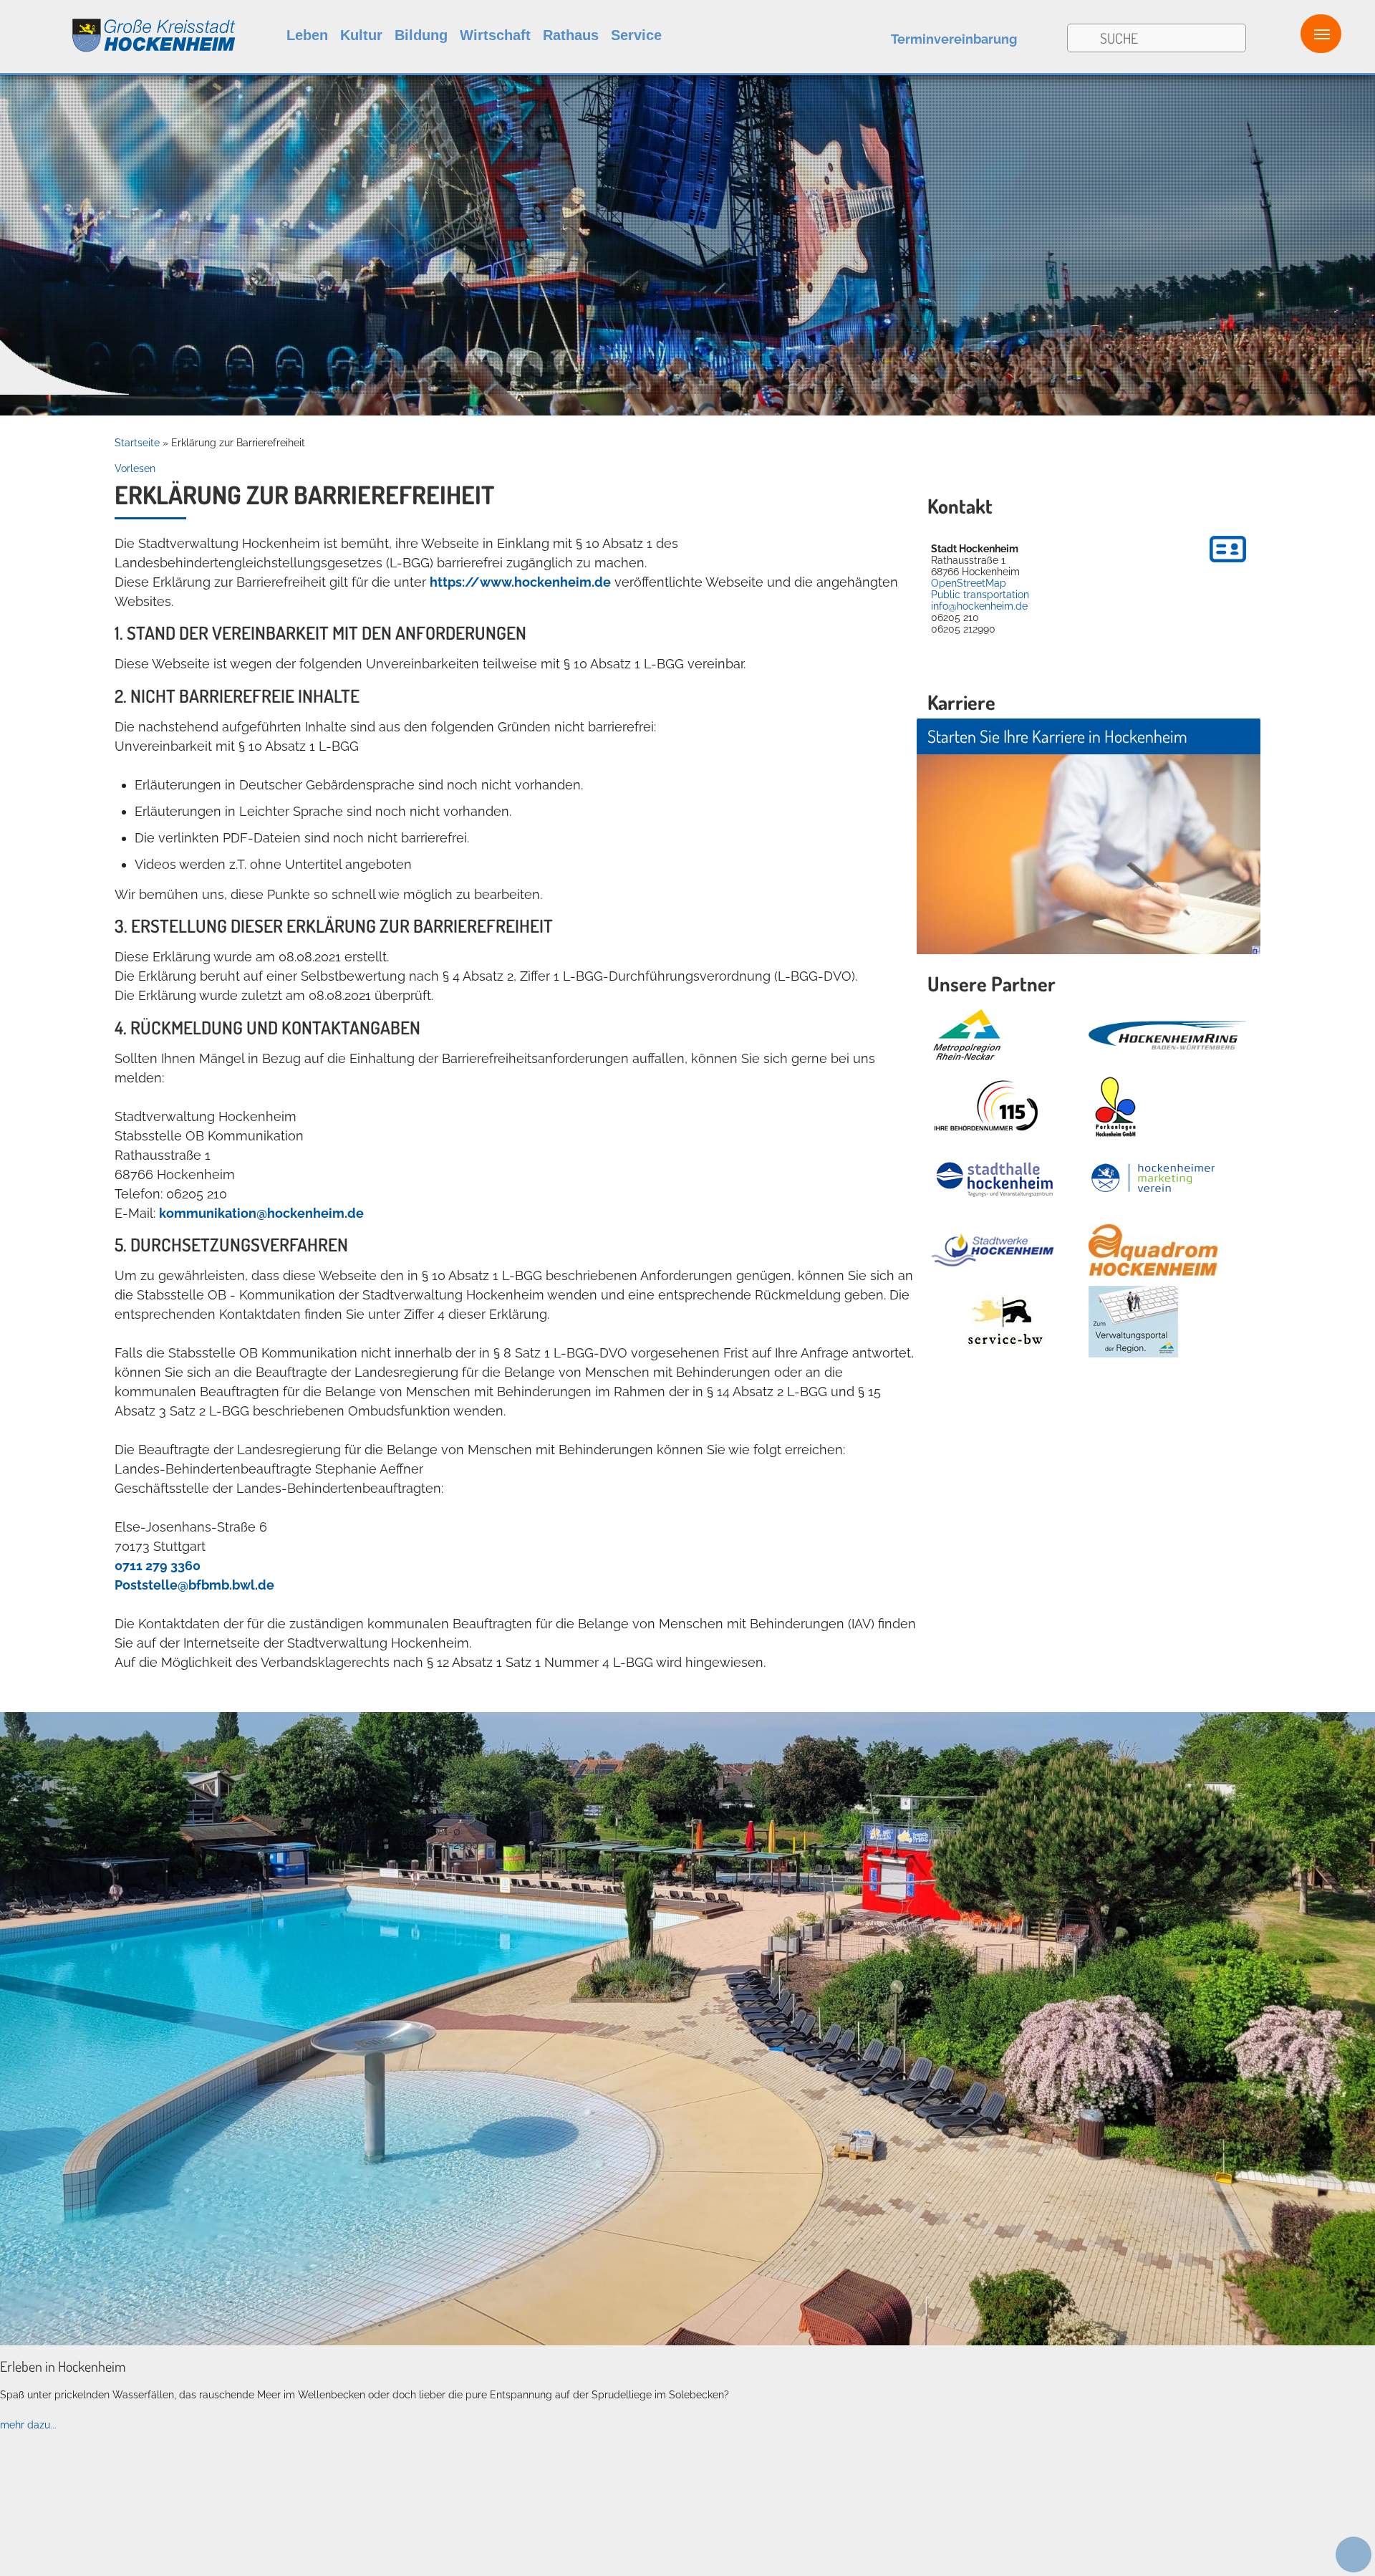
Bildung (421, 35)
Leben (307, 35)
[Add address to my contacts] (1228, 564)
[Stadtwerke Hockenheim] (993, 1250)
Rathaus (571, 35)
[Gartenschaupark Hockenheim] (1115, 1107)
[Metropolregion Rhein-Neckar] (967, 1035)
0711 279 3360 (158, 1566)
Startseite (137, 443)
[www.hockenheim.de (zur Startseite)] (119, 28)
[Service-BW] (1004, 1322)
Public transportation (980, 595)
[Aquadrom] (687, 2342)
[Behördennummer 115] (985, 1107)
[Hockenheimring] (1167, 1035)
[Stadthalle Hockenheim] (995, 1179)
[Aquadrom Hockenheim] (1153, 1250)
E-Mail (418, 1818)
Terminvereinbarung (954, 39)
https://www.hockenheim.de (520, 582)
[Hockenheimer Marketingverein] (1153, 1178)
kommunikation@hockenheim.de (261, 1213)
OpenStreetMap (969, 583)
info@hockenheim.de (979, 606)
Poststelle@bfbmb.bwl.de (194, 1585)
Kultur (361, 35)
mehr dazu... (28, 2425)
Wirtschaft (495, 35)
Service (636, 35)
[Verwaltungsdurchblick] (1133, 1322)
